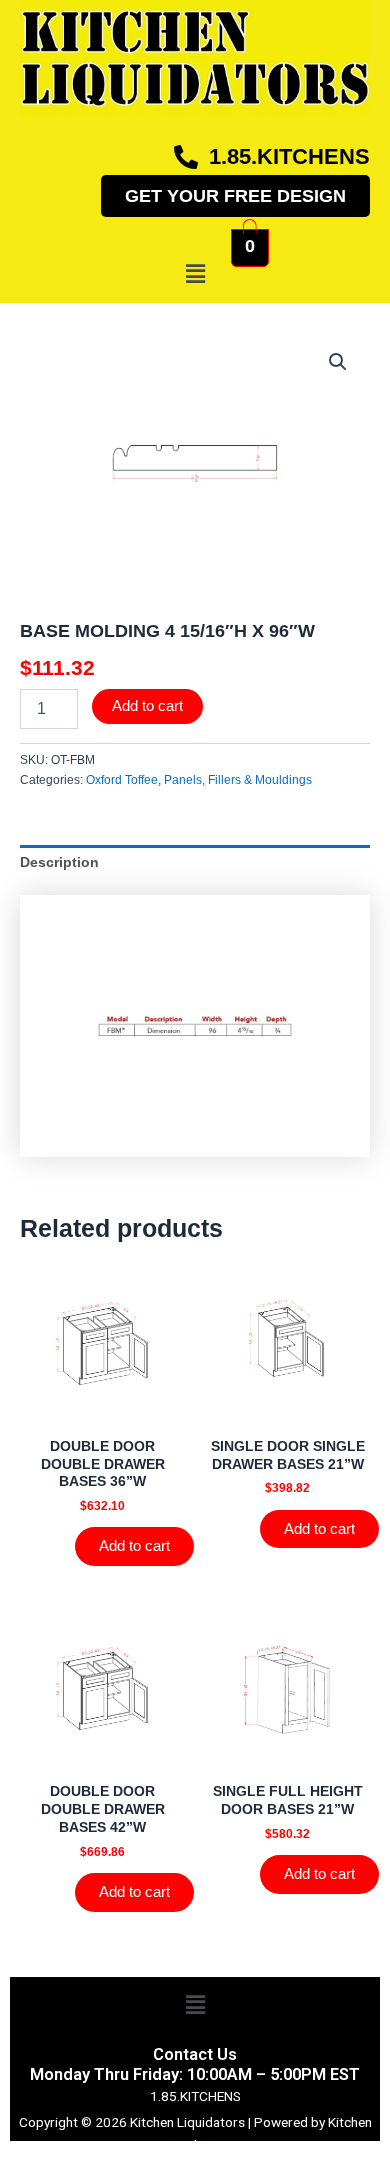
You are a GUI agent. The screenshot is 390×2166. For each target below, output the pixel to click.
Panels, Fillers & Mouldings (238, 780)
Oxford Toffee (122, 780)
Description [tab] (59, 862)
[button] (195, 274)
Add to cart (147, 706)
